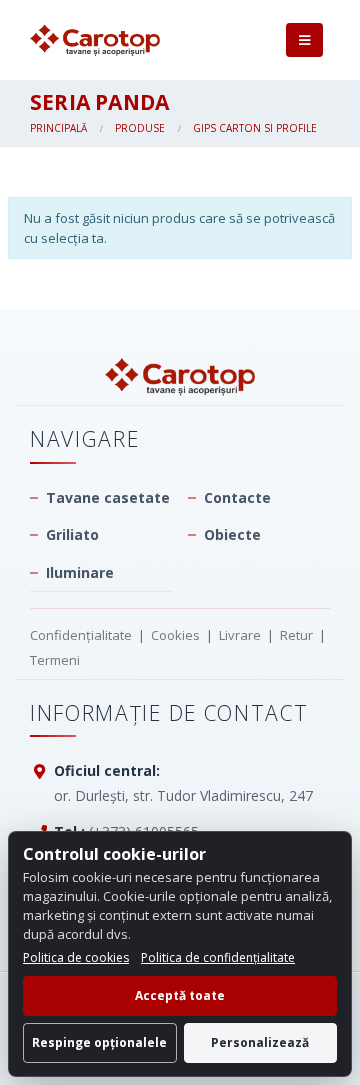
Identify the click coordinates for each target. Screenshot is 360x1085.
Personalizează (260, 1042)
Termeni (55, 660)
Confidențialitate (81, 635)
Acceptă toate (180, 995)
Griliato (72, 534)
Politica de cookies (76, 957)
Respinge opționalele (99, 1042)
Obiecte (232, 534)
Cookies (175, 635)
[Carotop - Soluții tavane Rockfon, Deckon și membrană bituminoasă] (95, 40)
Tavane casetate (108, 497)
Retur (296, 635)
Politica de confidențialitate (218, 957)
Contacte (237, 497)
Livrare (240, 635)
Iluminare (80, 572)
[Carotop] (180, 376)
